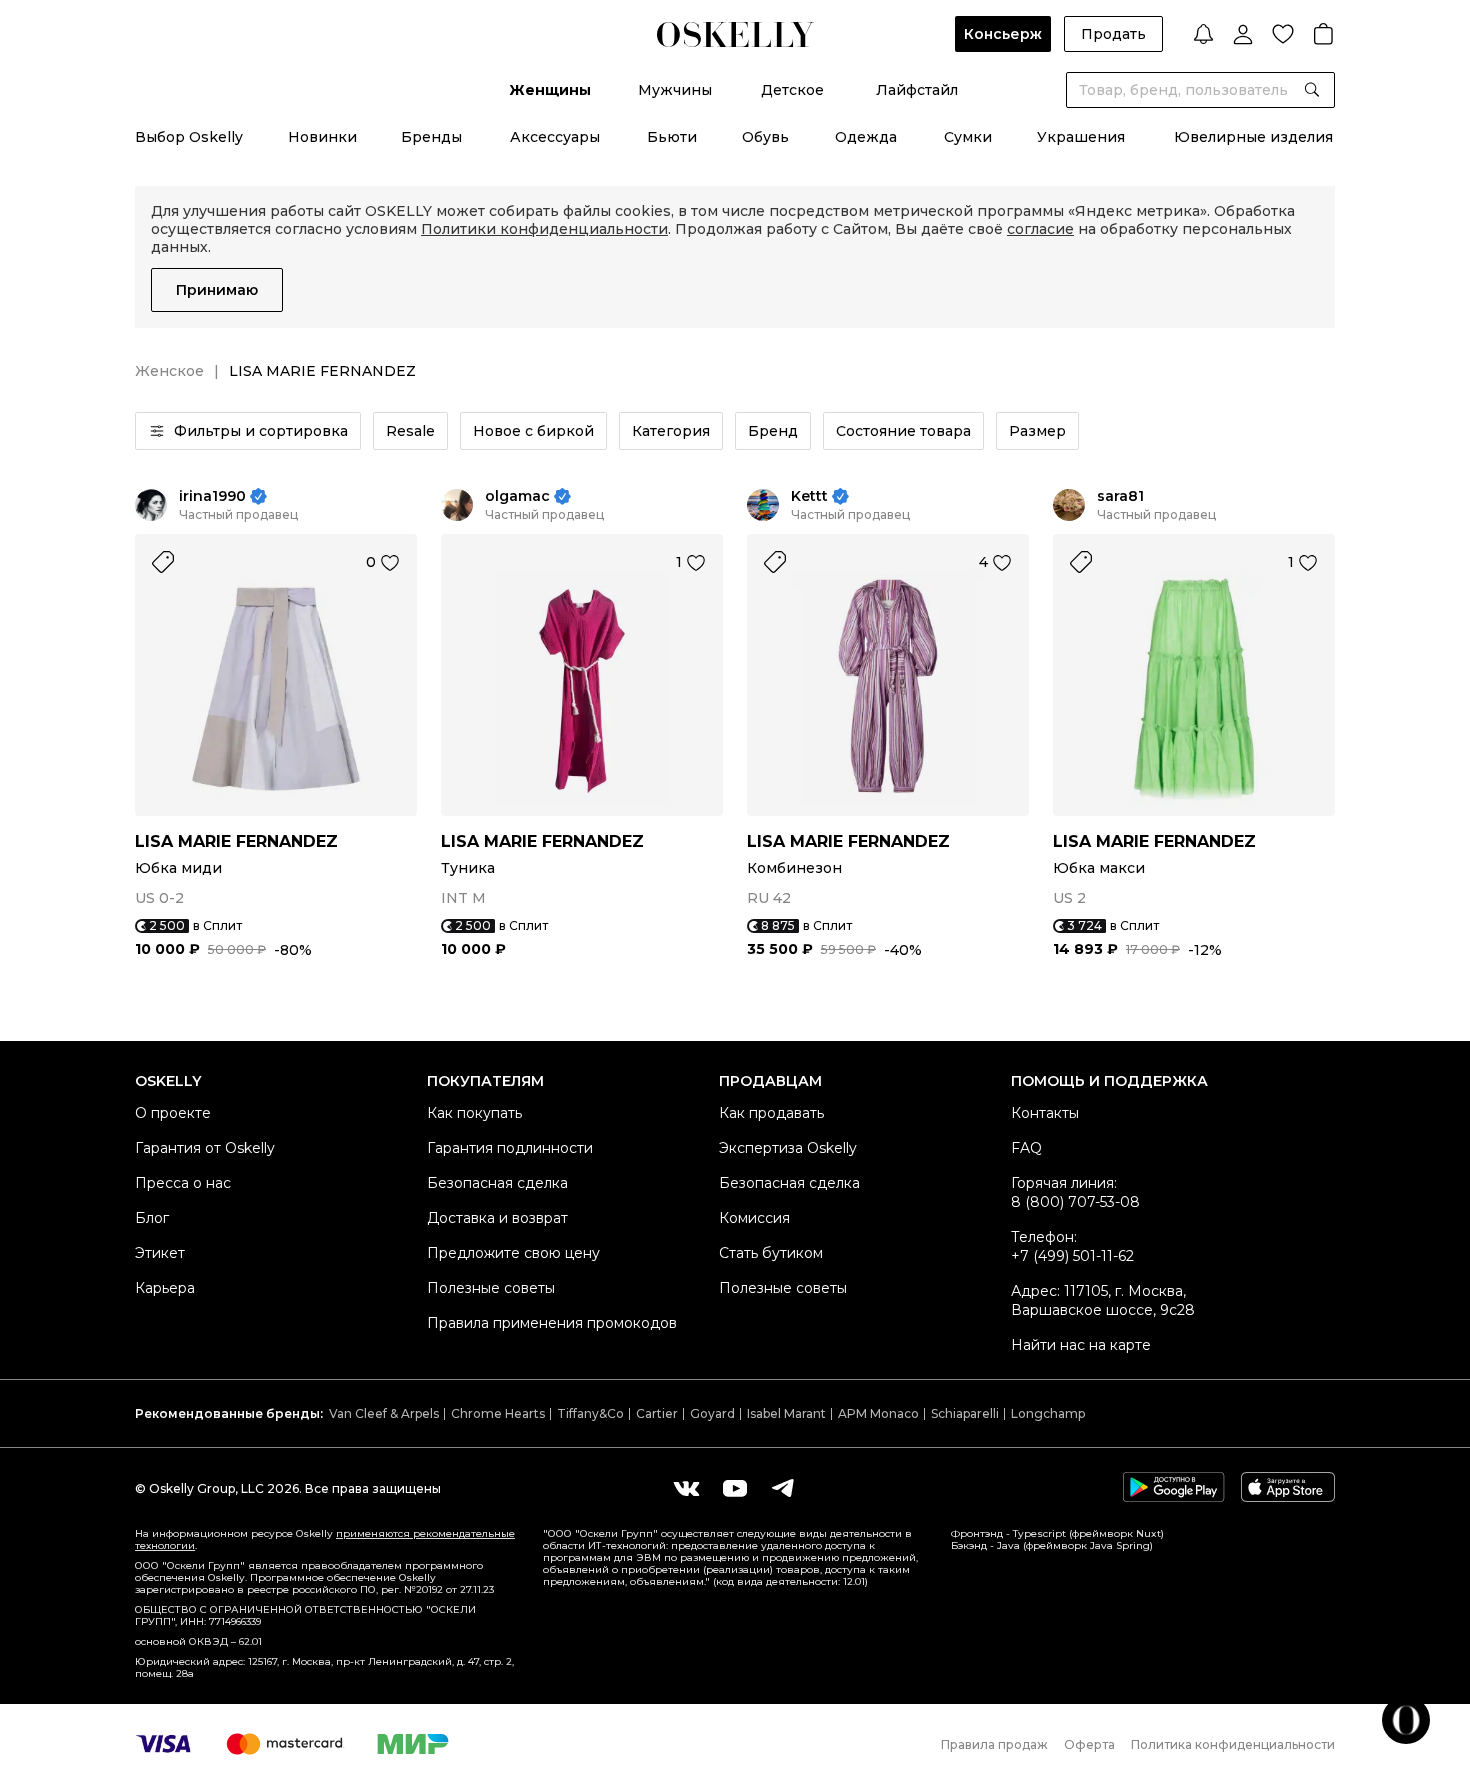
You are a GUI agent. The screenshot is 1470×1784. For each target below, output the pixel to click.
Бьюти (672, 137)
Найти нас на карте (1081, 1345)
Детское (792, 90)
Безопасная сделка (497, 1183)
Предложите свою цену (513, 1253)
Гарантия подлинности (510, 1148)
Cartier (657, 1413)
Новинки (322, 137)
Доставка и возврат (497, 1218)
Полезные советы (491, 1288)
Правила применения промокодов (552, 1323)
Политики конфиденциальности (544, 229)
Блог (152, 1218)
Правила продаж (994, 1744)
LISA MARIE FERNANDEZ (236, 841)
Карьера (165, 1288)
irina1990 (212, 496)
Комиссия (754, 1218)
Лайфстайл (917, 90)
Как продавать (771, 1113)
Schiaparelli (965, 1413)
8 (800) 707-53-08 (1075, 1202)
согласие (1040, 229)
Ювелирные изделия (1253, 137)
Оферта (1089, 1744)
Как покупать (474, 1113)
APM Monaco (878, 1413)
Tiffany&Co (590, 1413)
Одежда (866, 137)
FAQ (1026, 1148)
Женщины (550, 90)
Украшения (1081, 137)
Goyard (712, 1413)
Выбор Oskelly (189, 137)
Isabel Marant (786, 1413)
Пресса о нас (183, 1183)
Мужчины (675, 90)
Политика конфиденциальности (1233, 1744)
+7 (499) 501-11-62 (1072, 1256)
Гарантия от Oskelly (205, 1148)
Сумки (968, 137)
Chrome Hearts (498, 1413)
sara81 (1120, 496)
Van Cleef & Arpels (384, 1413)
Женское (169, 371)
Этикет (160, 1253)
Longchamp (1048, 1413)
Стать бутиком (771, 1253)
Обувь (765, 137)
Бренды (431, 137)
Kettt (809, 496)
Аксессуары (555, 137)
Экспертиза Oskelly (788, 1148)
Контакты (1045, 1113)
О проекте (173, 1113)
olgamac (517, 496)
